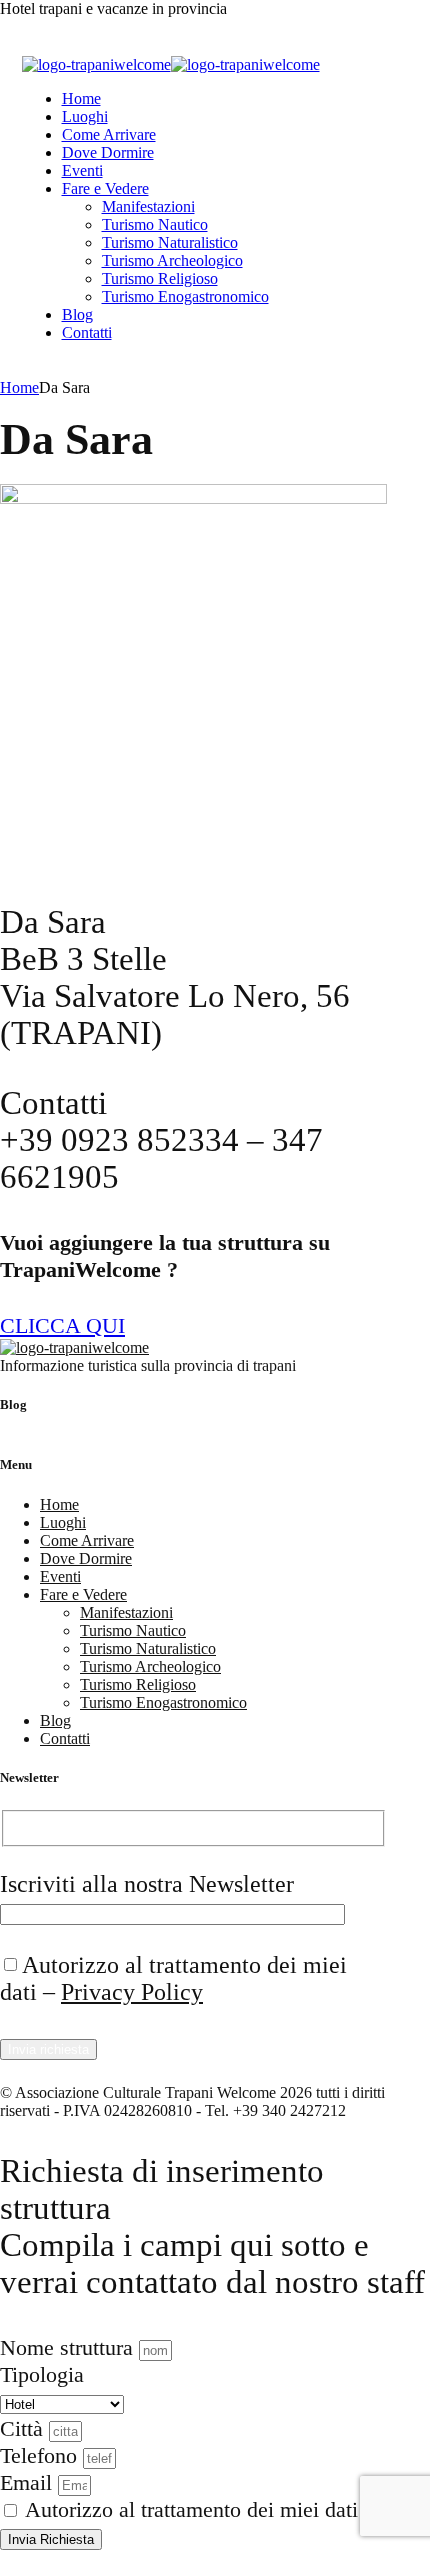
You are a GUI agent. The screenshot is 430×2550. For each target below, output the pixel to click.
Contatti (87, 332)
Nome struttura (69, 2347)
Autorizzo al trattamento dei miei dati (191, 2509)
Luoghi (85, 116)
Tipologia (42, 2374)
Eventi (82, 170)
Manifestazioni (148, 206)
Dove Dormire (108, 152)
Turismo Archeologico (172, 260)
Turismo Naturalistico (170, 242)
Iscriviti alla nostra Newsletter (147, 1884)
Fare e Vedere (105, 188)
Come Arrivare (109, 134)
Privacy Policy (132, 1992)
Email (29, 2482)
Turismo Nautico (155, 224)
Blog (77, 314)
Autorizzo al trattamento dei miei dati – (173, 1978)
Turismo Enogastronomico (185, 296)
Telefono (41, 2455)
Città (24, 2428)
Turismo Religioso (160, 278)
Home (81, 98)
